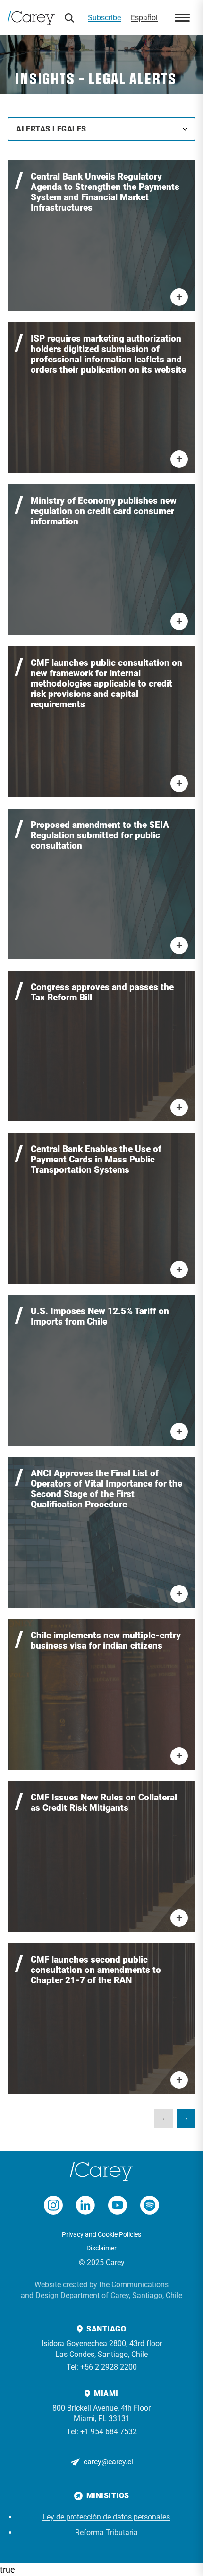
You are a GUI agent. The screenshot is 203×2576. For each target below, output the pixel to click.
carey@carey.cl (108, 2462)
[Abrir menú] (182, 18)
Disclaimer (101, 2248)
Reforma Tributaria (106, 2532)
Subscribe (104, 18)
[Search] (69, 18)
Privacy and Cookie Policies (101, 2234)
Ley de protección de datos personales (106, 2517)
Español (144, 18)
